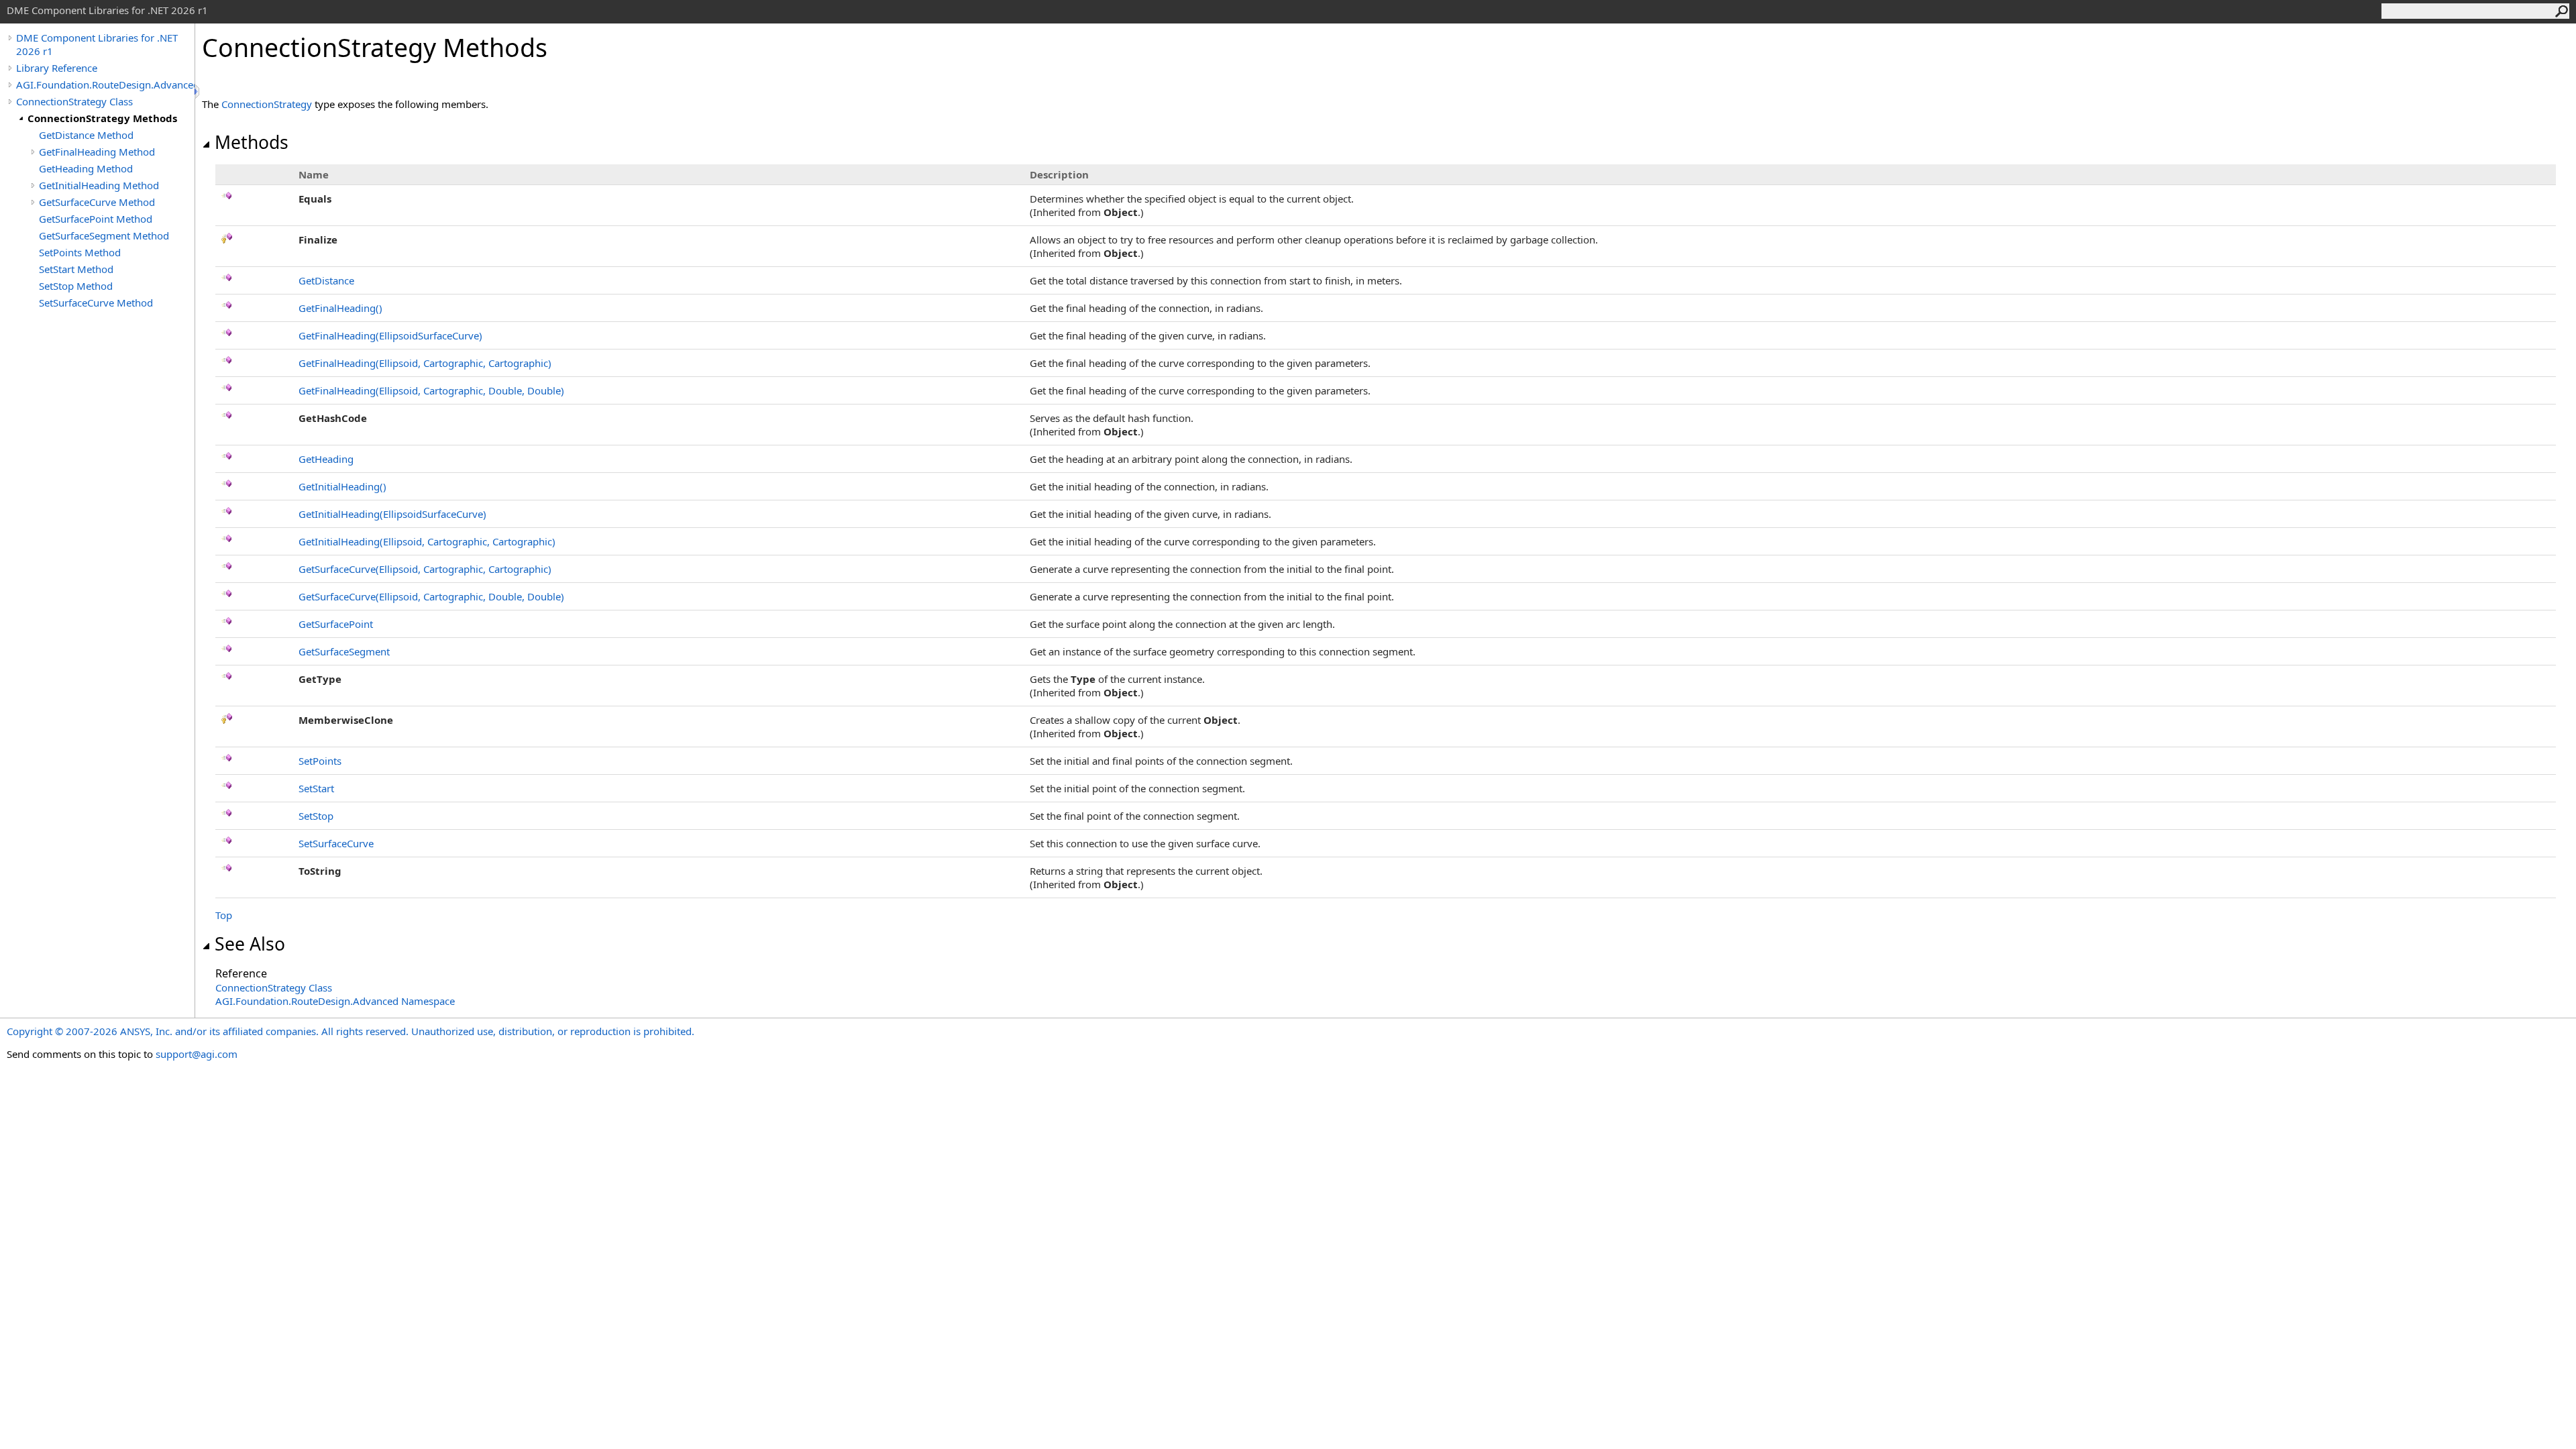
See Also (250, 944)
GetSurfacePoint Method (96, 219)
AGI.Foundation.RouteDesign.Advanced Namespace (335, 1001)
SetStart (316, 788)
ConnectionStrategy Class (74, 101)
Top (224, 915)
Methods (252, 142)
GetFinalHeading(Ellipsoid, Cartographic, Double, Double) (431, 390)
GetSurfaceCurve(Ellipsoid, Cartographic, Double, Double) (431, 596)
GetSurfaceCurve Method (97, 202)
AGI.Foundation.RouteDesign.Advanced (105, 85)
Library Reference (57, 68)
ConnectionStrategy (267, 104)
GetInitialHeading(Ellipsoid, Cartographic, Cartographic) (427, 541)
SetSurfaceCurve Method (96, 303)
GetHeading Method (86, 168)
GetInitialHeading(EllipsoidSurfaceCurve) (392, 514)
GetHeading (326, 459)
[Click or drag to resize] (198, 92)
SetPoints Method (80, 252)
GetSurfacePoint (336, 624)
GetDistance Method (86, 135)
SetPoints (320, 761)
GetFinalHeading (340, 308)
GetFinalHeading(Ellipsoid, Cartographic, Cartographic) (425, 363)
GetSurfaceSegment (344, 651)
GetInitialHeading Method (99, 185)
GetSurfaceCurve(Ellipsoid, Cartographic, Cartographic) (425, 569)
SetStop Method (76, 286)
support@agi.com (197, 1054)
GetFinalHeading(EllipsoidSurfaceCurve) (390, 335)
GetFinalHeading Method (97, 152)
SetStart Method (76, 269)
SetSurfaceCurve (336, 843)
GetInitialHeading (342, 486)
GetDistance (326, 280)
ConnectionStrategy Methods (102, 118)
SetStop (316, 816)
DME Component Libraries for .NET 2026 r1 (97, 44)
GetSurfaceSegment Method (104, 235)
